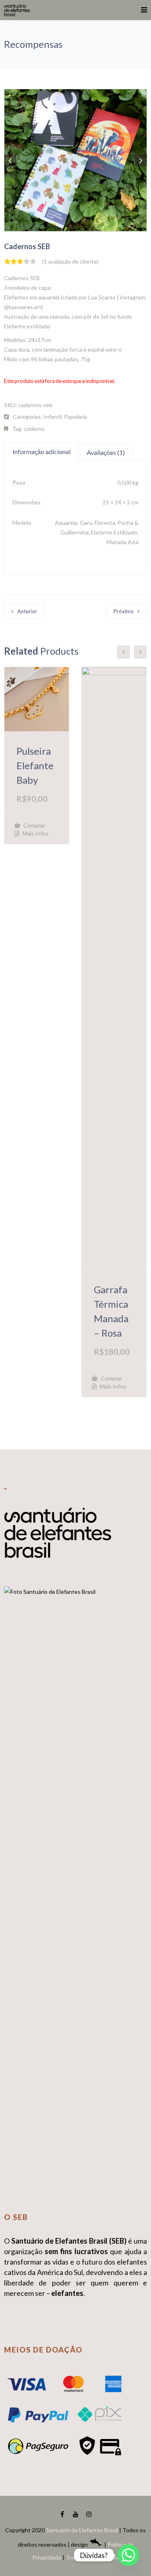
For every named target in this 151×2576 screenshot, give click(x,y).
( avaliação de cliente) (70, 261)
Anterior (27, 611)
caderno (34, 429)
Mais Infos (35, 833)
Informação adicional (41, 452)
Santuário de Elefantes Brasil (82, 2530)
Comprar (34, 825)
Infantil (53, 417)
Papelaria (75, 417)
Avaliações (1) (106, 452)
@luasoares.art (23, 307)
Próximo (124, 611)
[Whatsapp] (128, 2555)
